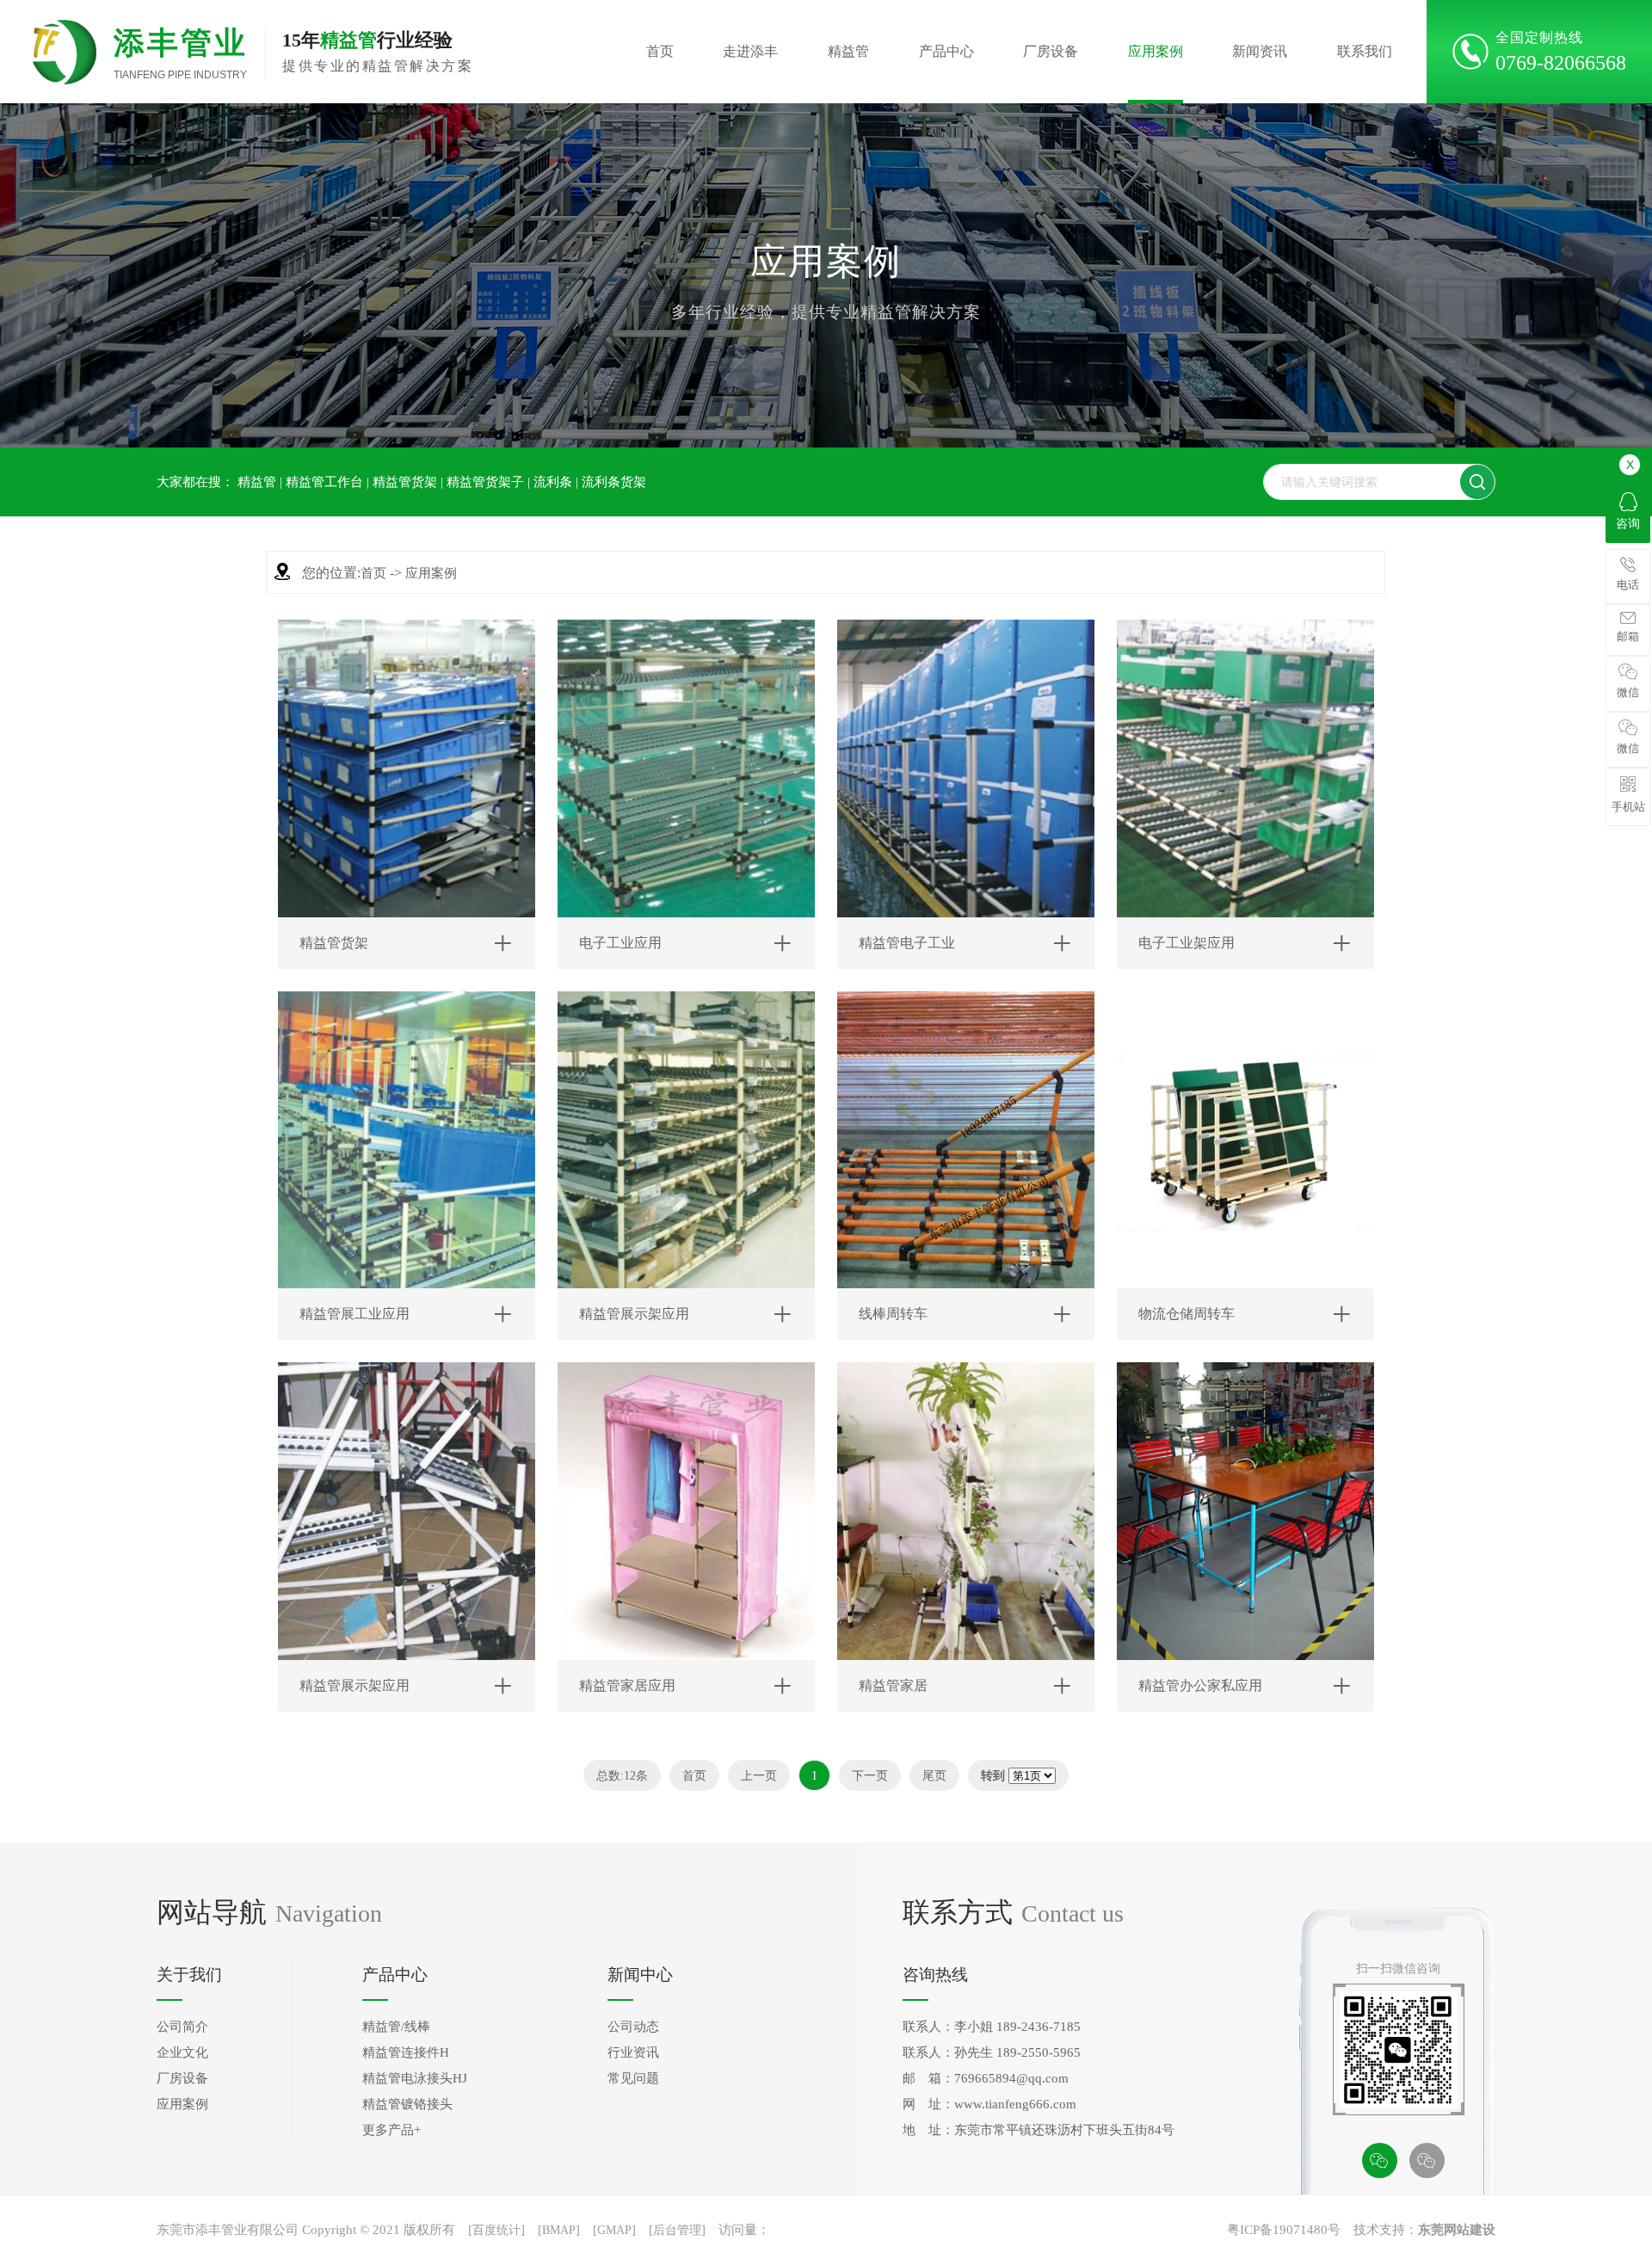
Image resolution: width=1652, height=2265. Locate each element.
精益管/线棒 (396, 2027)
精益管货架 (405, 482)
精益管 (848, 51)
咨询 (1628, 524)
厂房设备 (1051, 51)
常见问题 (633, 2078)
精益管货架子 (485, 482)
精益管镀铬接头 (407, 2104)
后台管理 (677, 2230)
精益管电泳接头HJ (415, 2078)
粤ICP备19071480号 (1284, 2230)
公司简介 (182, 2027)
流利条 (553, 482)
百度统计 (496, 2230)
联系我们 (1365, 51)
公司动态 (633, 2027)
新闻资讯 (1260, 51)
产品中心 (946, 51)
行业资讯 (633, 2052)
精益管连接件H (406, 2052)
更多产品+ (391, 2130)
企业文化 (182, 2052)
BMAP (559, 2230)
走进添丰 (750, 51)
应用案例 (1156, 51)
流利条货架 (614, 482)
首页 (660, 51)
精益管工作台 (324, 482)
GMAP (614, 2230)
